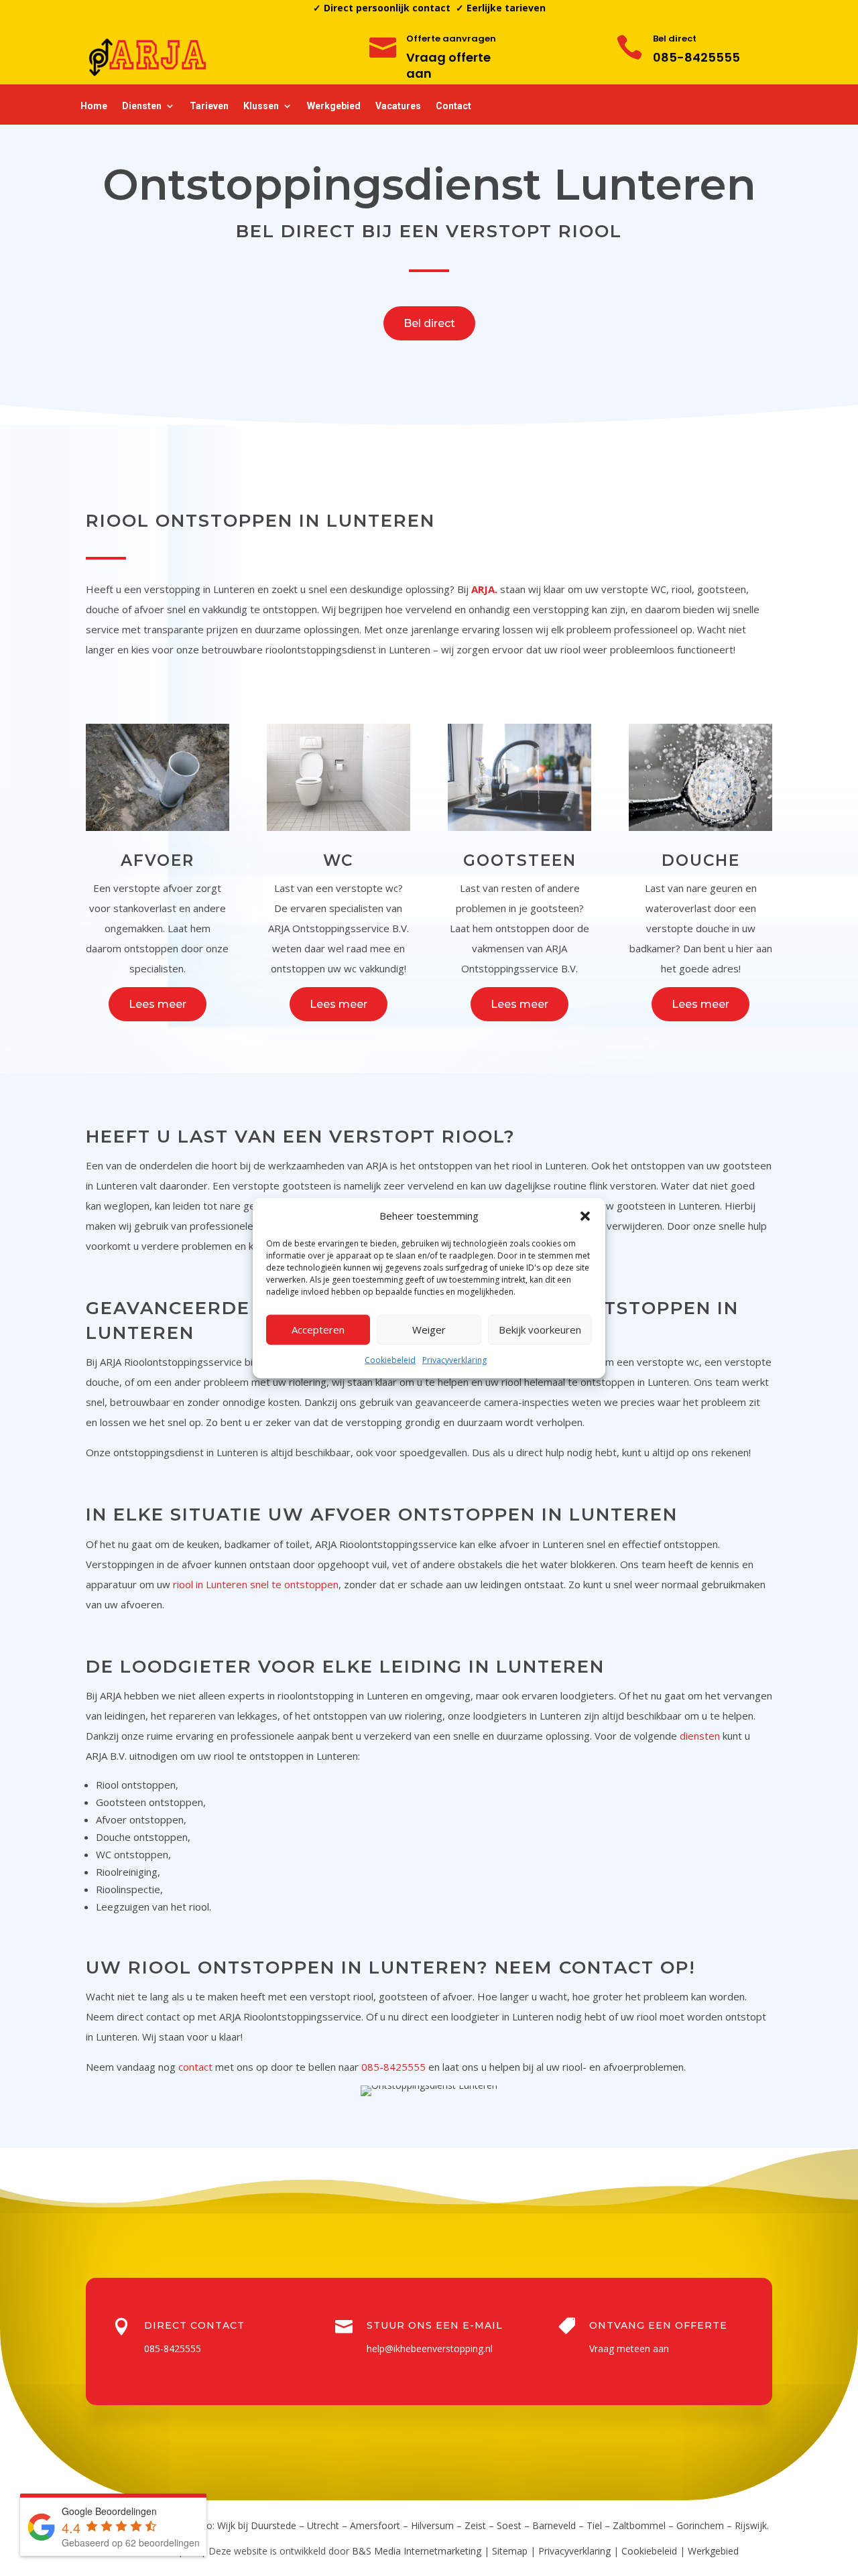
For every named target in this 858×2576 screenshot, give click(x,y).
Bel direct (429, 323)
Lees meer (158, 1004)
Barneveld (554, 2525)
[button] (585, 1216)
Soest (509, 2525)
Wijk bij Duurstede (257, 2525)
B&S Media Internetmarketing (417, 2551)
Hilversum (432, 2525)
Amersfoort (375, 2525)
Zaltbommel (639, 2525)
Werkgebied (334, 106)
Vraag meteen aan (629, 2348)
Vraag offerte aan (448, 65)
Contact (453, 106)
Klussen (261, 106)
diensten (700, 1736)
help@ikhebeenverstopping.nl (430, 2348)
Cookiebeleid (390, 1360)
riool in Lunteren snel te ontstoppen (256, 1584)
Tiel (594, 2525)
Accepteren (318, 1330)
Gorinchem (700, 2525)
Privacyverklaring (454, 1360)
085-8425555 (696, 57)
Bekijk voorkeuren (540, 1330)
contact (195, 2067)
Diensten (142, 106)
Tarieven (209, 106)
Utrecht (323, 2525)
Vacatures (398, 106)
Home (94, 106)
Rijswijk (751, 2525)
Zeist (475, 2525)
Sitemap (510, 2551)
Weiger (429, 1330)
